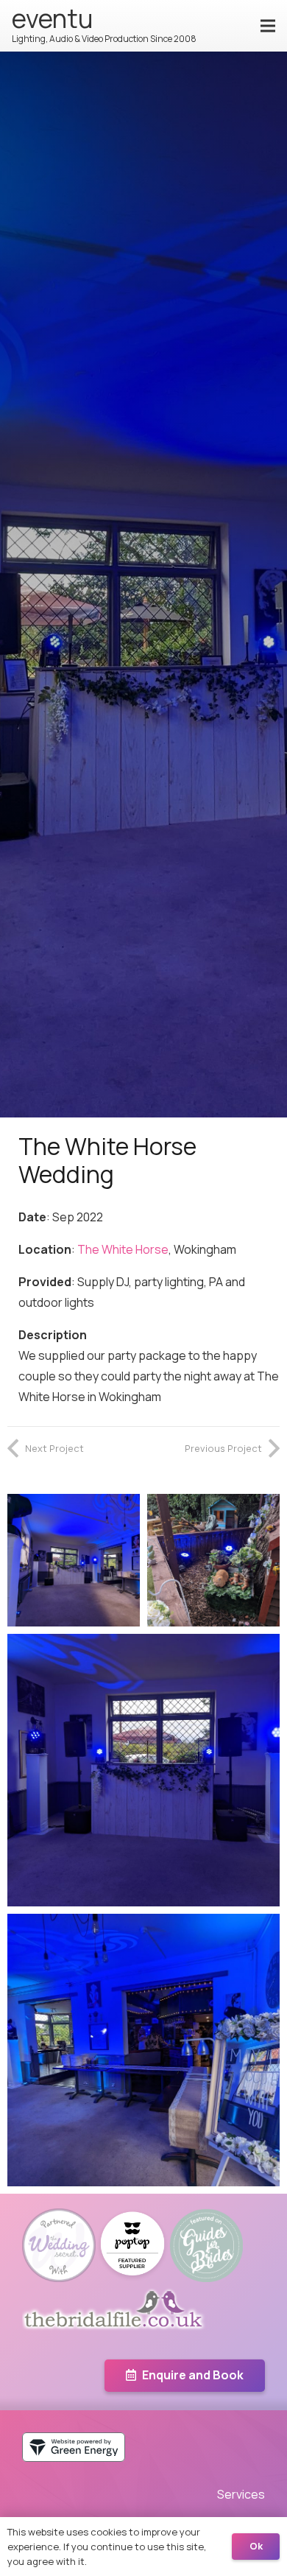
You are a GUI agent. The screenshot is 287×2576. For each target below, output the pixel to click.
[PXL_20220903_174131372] (143, 2050)
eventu (52, 18)
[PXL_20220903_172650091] (143, 1770)
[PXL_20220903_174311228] (213, 1560)
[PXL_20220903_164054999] (74, 1560)
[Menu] (268, 26)
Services (241, 2494)
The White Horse (123, 1249)
